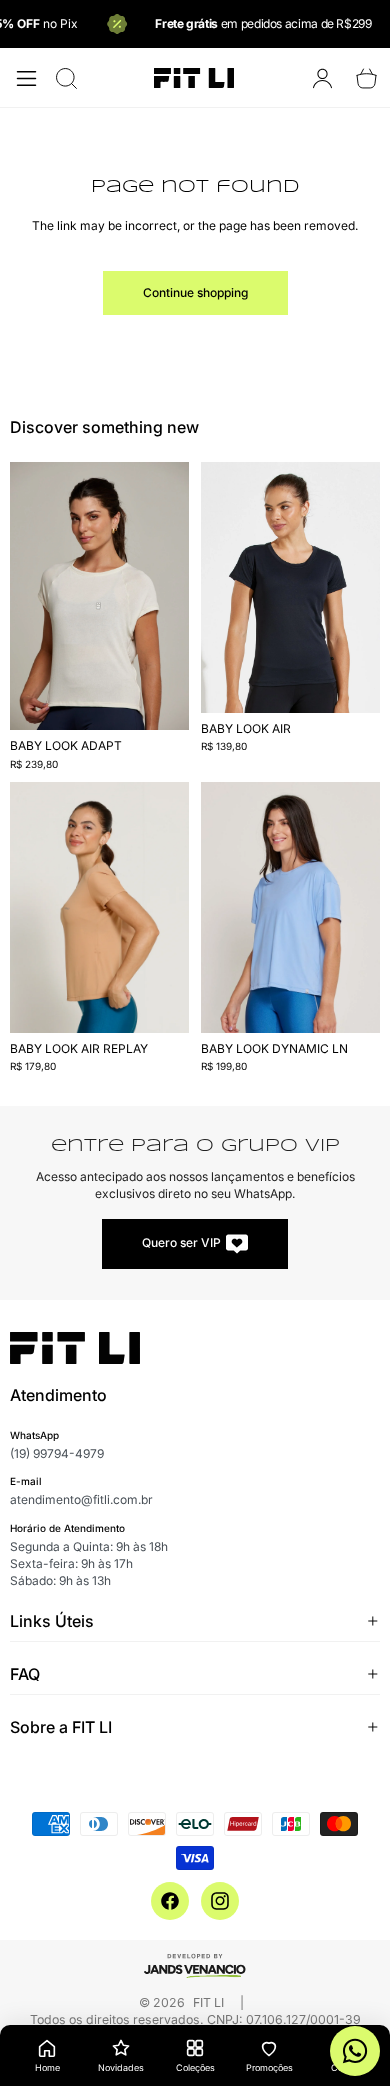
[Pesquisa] (66, 78)
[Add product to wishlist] (161, 498)
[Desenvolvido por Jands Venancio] (195, 1965)
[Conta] (322, 78)
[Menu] (26, 78)
